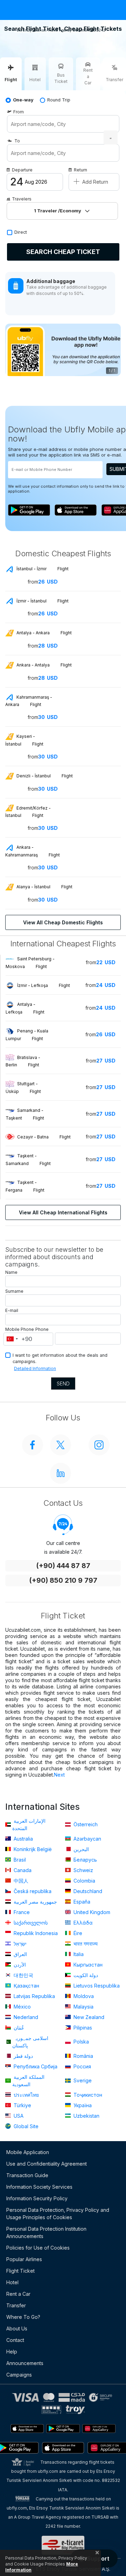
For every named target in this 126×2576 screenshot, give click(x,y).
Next (59, 1775)
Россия (82, 2066)
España (81, 1902)
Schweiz (83, 1870)
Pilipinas (82, 2028)
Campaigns (19, 2375)
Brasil (19, 1860)
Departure (22, 170)
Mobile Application (28, 2152)
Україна (82, 2105)
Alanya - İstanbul (44, 887)
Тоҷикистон (87, 2095)
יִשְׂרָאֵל (19, 1944)
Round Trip (59, 100)
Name (11, 1272)
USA (18, 2116)
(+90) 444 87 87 (63, 1566)
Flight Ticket (20, 2271)
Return (80, 170)
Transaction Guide (27, 2175)
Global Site (25, 2126)
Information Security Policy (37, 2198)
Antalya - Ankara (44, 633)
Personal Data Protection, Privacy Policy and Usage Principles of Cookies (58, 2214)
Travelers (22, 199)
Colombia (84, 1881)
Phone (42, 1329)
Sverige (82, 2080)
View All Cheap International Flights (63, 1212)
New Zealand (88, 2017)
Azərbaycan (87, 1839)
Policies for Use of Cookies (38, 2248)
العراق (20, 1954)
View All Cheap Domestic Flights (63, 922)
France (21, 1912)
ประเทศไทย (26, 2095)
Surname (14, 1291)
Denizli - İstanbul (44, 776)
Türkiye (22, 2105)
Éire (77, 1933)
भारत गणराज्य (85, 1944)
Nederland (25, 2017)
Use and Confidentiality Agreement (47, 2164)
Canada (22, 1870)
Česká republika (32, 1891)
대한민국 (23, 1975)
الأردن (19, 1965)
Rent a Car (18, 2294)
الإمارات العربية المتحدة (29, 1825)
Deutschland (87, 1891)
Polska (80, 2042)
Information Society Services (39, 2187)
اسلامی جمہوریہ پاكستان (30, 2042)
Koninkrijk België (32, 1849)
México (22, 2007)
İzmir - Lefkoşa (44, 985)
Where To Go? (23, 2317)
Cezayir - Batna (44, 1137)
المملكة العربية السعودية (28, 2081)
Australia (23, 1839)
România (83, 2056)
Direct (21, 232)
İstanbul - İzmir (42, 569)
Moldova (83, 1996)
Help (12, 2352)
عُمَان (18, 2028)
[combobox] (12, 1339)
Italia (78, 1954)
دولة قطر (23, 2056)
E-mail (12, 1310)
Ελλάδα (82, 1923)
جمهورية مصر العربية (35, 1902)
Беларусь (85, 1860)
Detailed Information (35, 1368)
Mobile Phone (20, 1329)
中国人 (20, 1881)
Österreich (85, 1824)
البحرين (80, 1849)
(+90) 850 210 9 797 (63, 1580)
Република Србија (35, 2066)
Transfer (16, 2305)
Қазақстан (26, 1986)
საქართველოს (30, 1923)
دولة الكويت (85, 1975)
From (19, 112)
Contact (15, 2340)
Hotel (12, 2282)
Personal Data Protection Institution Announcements (46, 2232)
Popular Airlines (24, 2259)
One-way (23, 100)
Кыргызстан (87, 1965)
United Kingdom (91, 1912)
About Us (17, 2328)
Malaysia (83, 2007)
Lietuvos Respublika (96, 1986)
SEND (63, 1384)
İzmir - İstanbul (42, 601)
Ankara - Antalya (44, 665)
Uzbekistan (86, 2116)
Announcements (25, 2363)
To (17, 141)
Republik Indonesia (35, 1933)
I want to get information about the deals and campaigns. (60, 1358)
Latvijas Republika (34, 1996)
